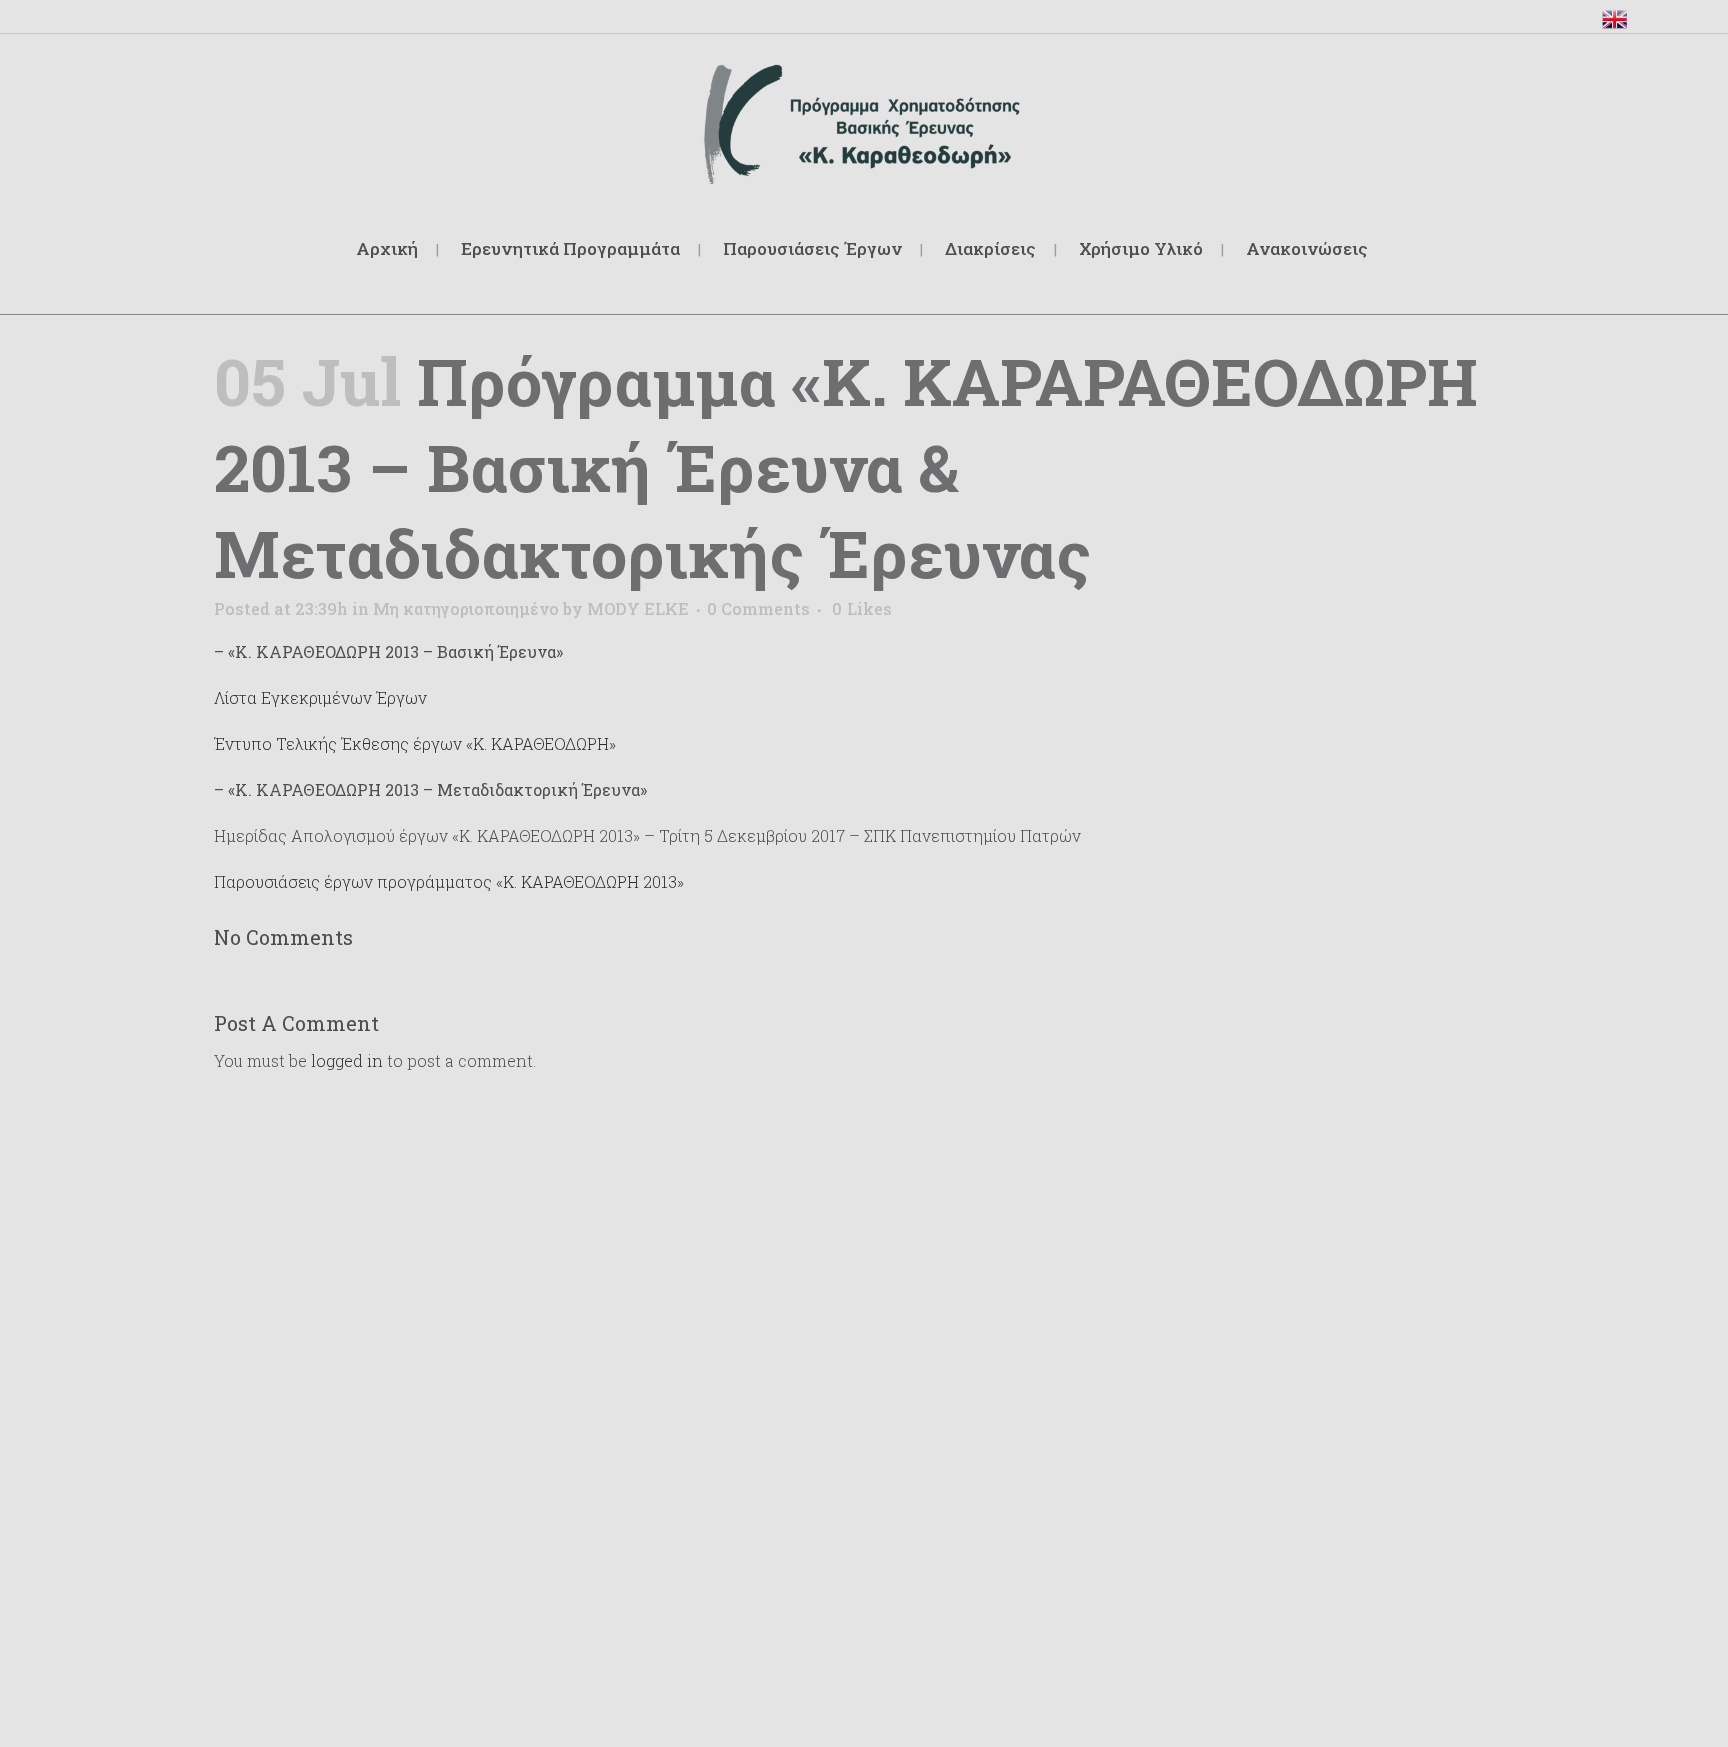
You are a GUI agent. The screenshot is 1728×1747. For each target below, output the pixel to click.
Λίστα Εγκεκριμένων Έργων (320, 697)
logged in (347, 1060)
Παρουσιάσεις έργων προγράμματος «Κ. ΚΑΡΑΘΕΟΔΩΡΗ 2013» (449, 881)
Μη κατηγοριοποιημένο (466, 608)
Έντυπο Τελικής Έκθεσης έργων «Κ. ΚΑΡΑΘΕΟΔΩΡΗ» (415, 743)
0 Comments (758, 608)
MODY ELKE (638, 608)
